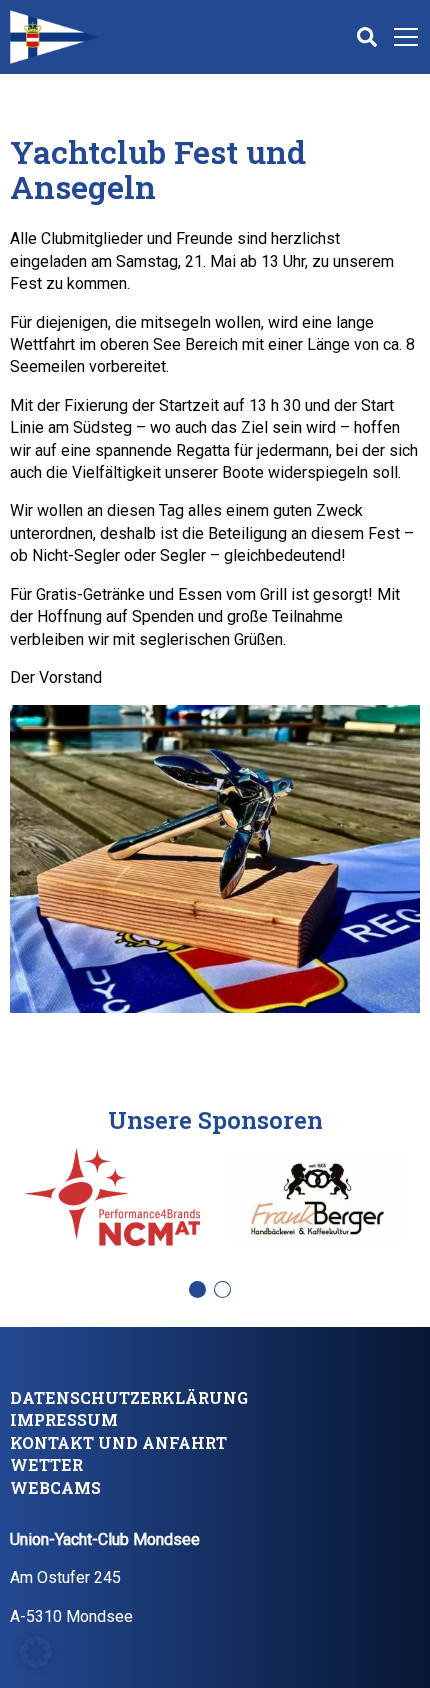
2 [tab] (227, 1295)
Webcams (55, 1487)
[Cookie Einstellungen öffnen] (36, 1650)
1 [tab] (202, 1295)
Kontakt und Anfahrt (118, 1442)
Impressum (64, 1419)
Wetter (46, 1464)
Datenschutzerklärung (129, 1397)
